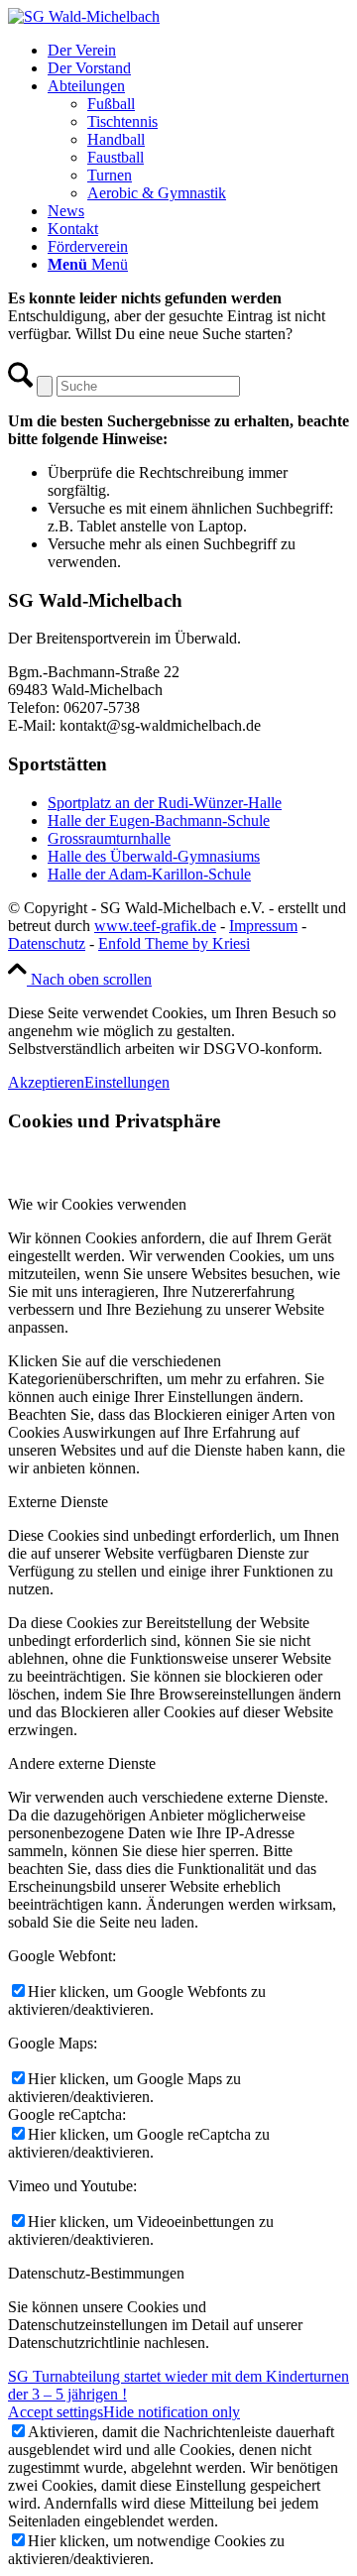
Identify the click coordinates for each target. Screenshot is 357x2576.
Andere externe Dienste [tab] (82, 1763)
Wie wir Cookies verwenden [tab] (97, 1204)
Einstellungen (127, 1082)
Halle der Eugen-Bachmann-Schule (159, 820)
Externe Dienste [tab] (58, 1502)
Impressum (263, 926)
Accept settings (56, 2412)
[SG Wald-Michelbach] (84, 16)
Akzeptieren (46, 1082)
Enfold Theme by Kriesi (174, 943)
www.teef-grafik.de (155, 926)
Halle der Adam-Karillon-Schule (149, 874)
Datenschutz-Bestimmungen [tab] (96, 2273)
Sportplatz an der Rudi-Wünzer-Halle (165, 803)
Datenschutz (47, 943)
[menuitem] (198, 51)
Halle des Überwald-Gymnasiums (154, 856)
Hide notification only (172, 2412)
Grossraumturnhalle (109, 838)
